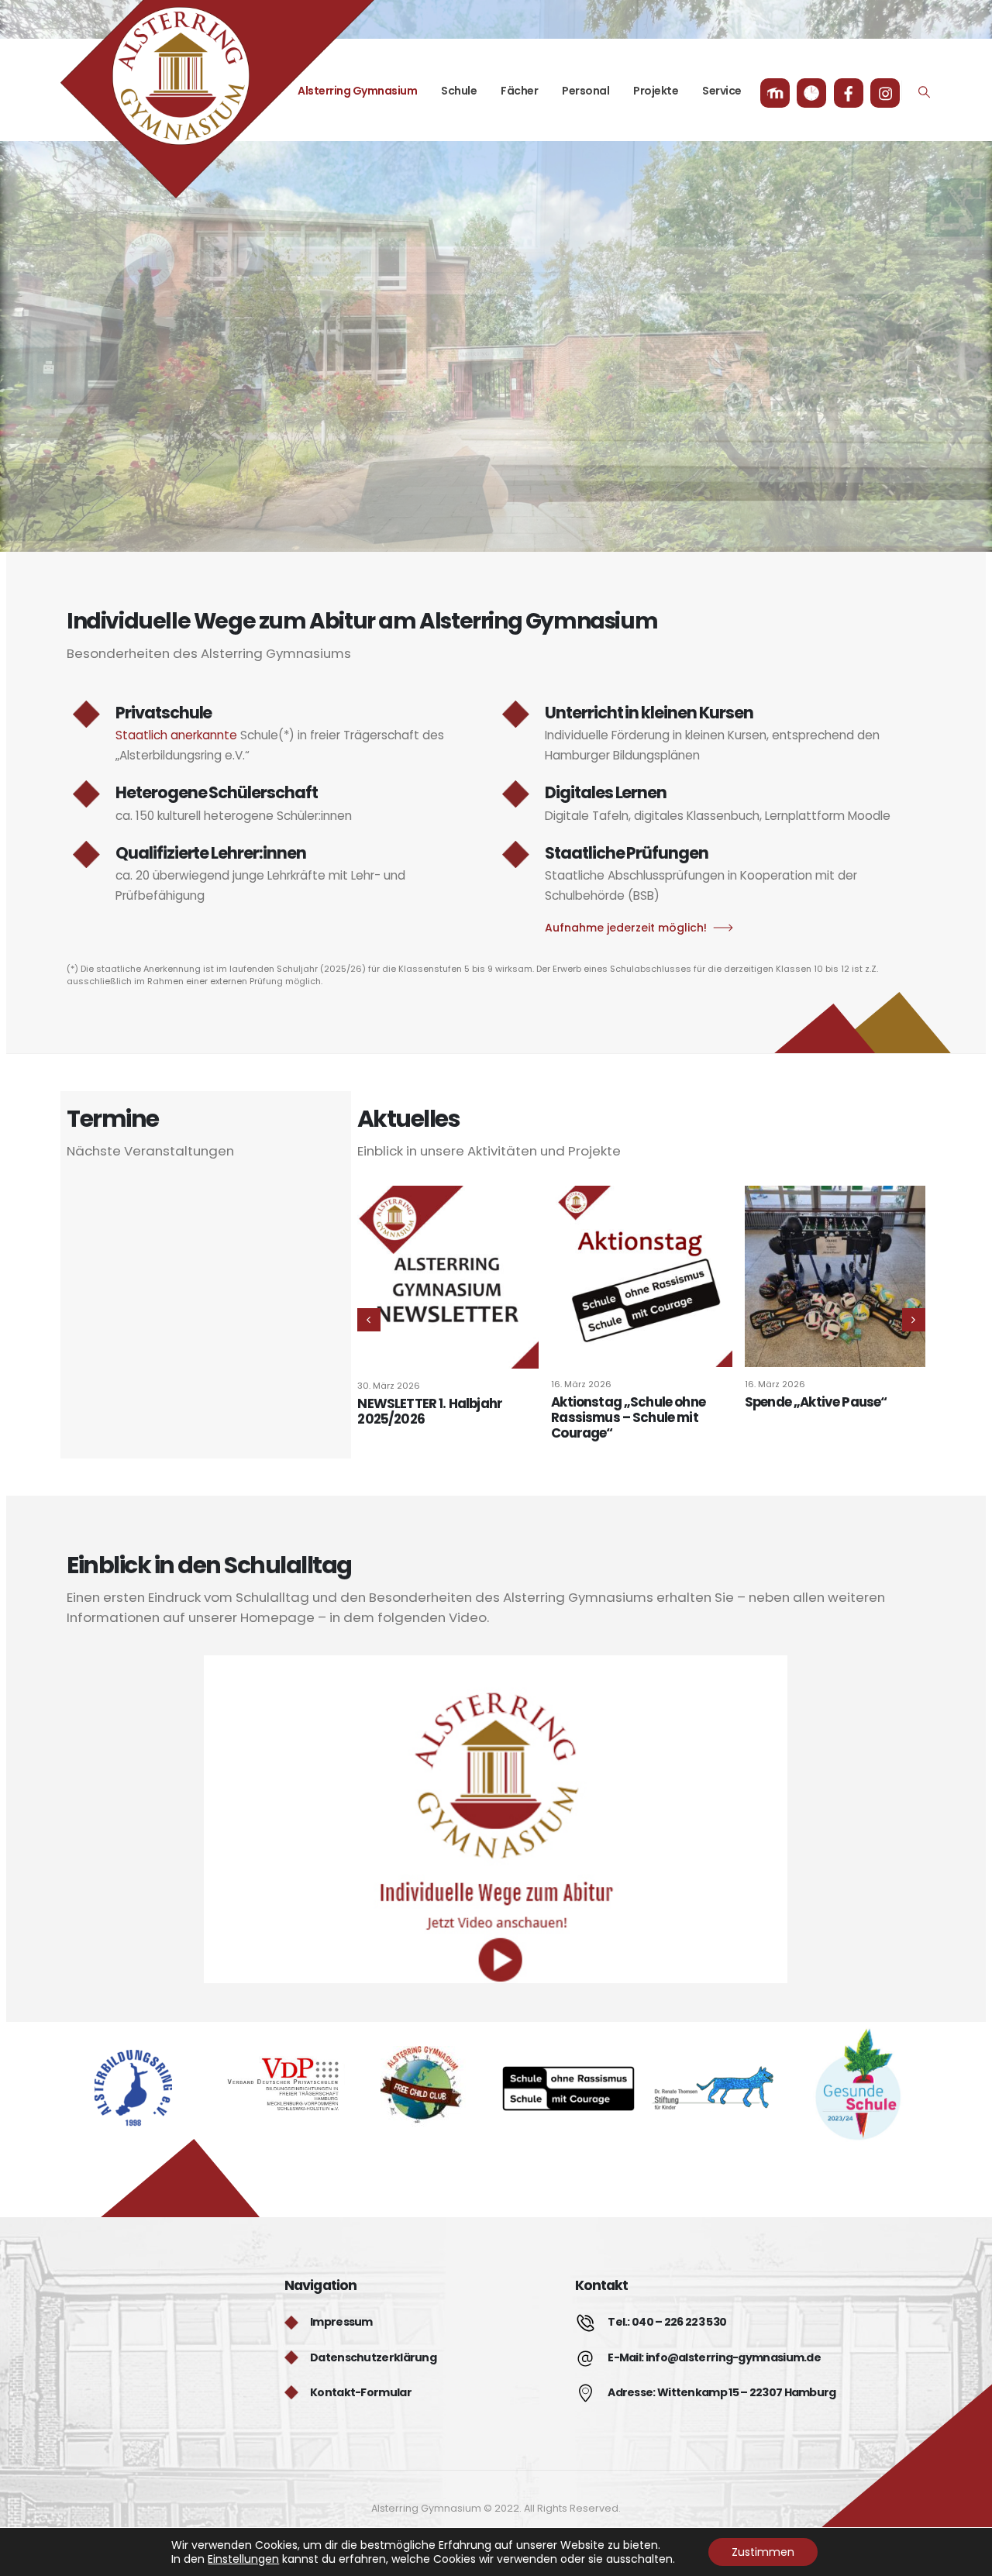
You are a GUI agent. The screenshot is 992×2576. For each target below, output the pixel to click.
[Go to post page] (448, 1277)
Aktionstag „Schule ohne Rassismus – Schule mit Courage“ (628, 1417)
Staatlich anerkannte (176, 735)
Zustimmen (763, 2552)
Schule (459, 91)
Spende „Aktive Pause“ (816, 1402)
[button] (925, 92)
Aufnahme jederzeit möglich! (626, 928)
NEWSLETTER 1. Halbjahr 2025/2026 (430, 1411)
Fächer (519, 91)
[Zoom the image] (133, 2060)
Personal (586, 91)
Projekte (656, 91)
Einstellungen (243, 2559)
